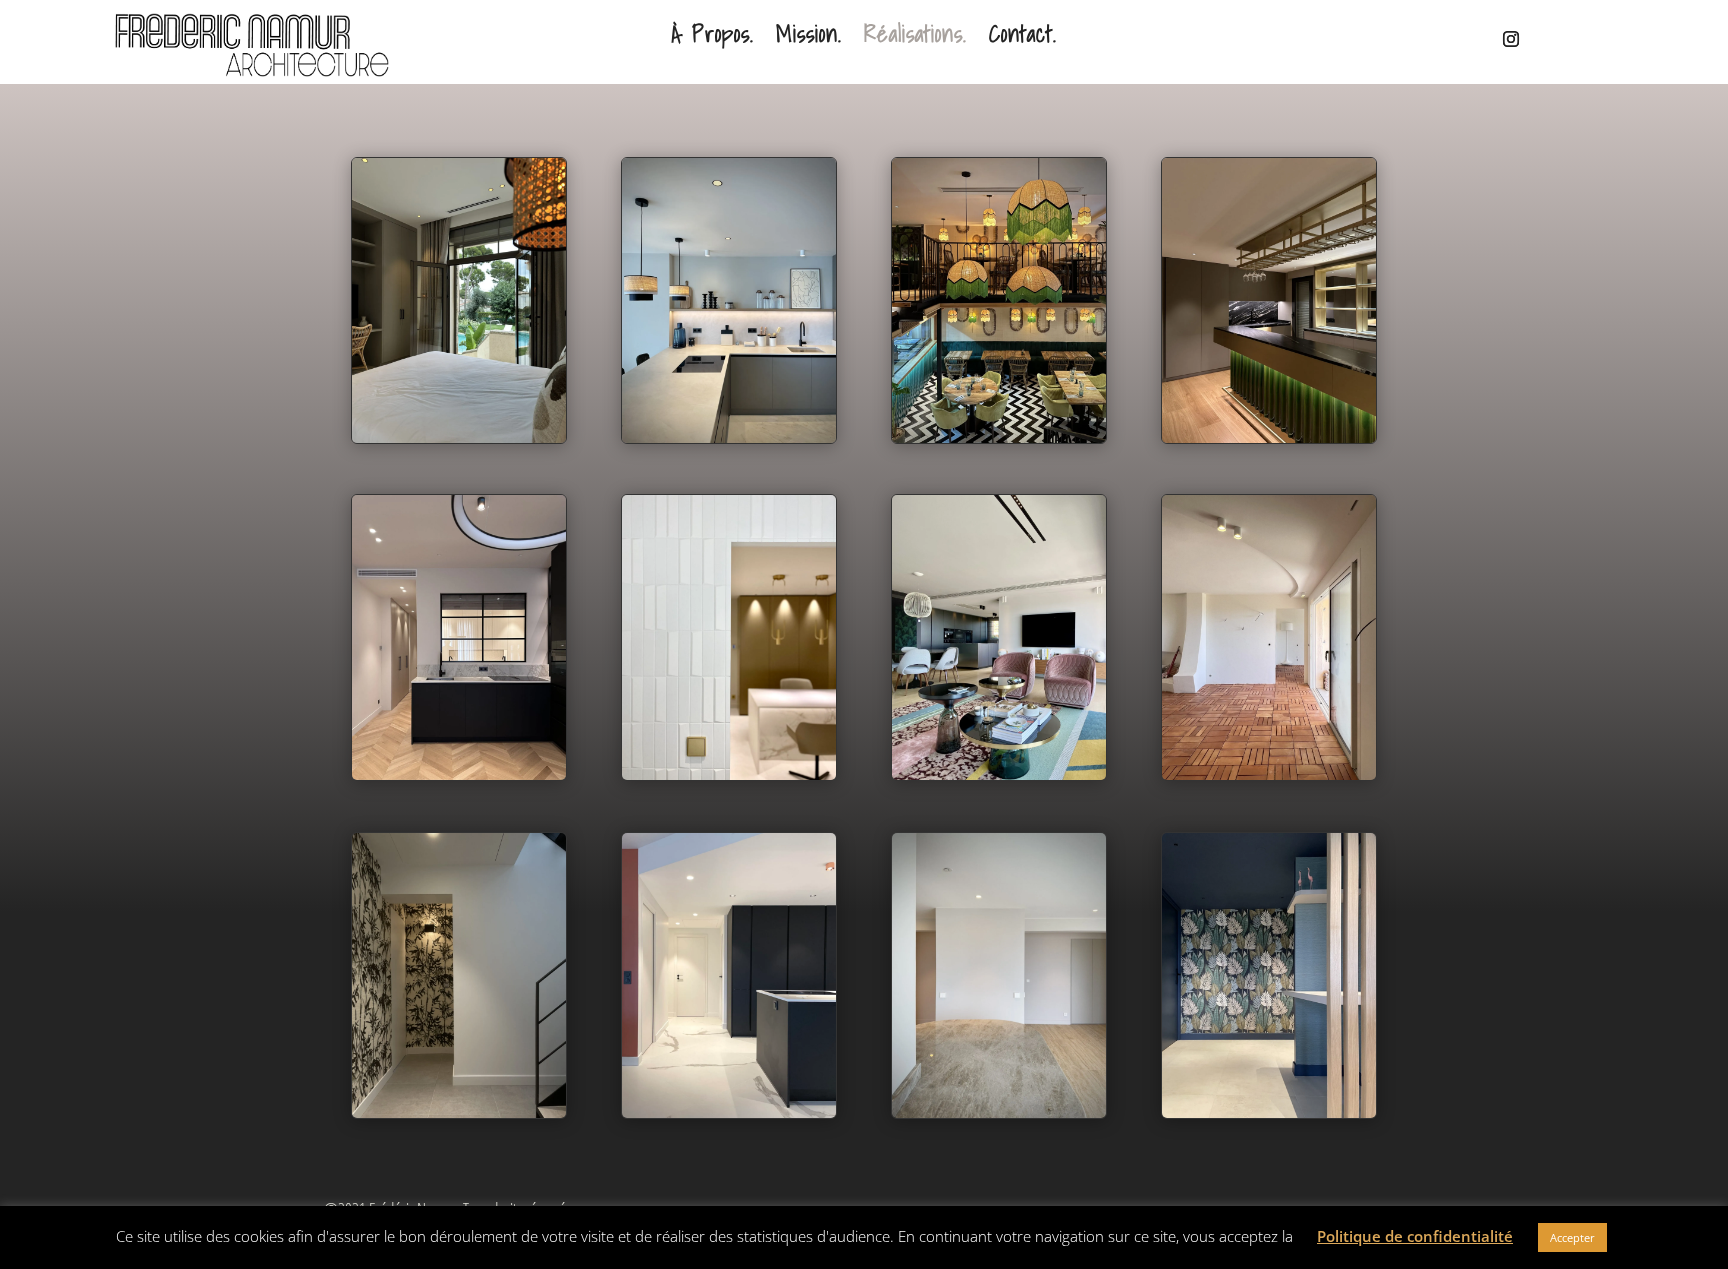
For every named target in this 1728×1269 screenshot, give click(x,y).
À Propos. (712, 36)
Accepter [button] (1572, 1237)
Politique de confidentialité (1415, 1236)
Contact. (1023, 36)
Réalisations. (915, 36)
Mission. (809, 36)
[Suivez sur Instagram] (1498, 39)
